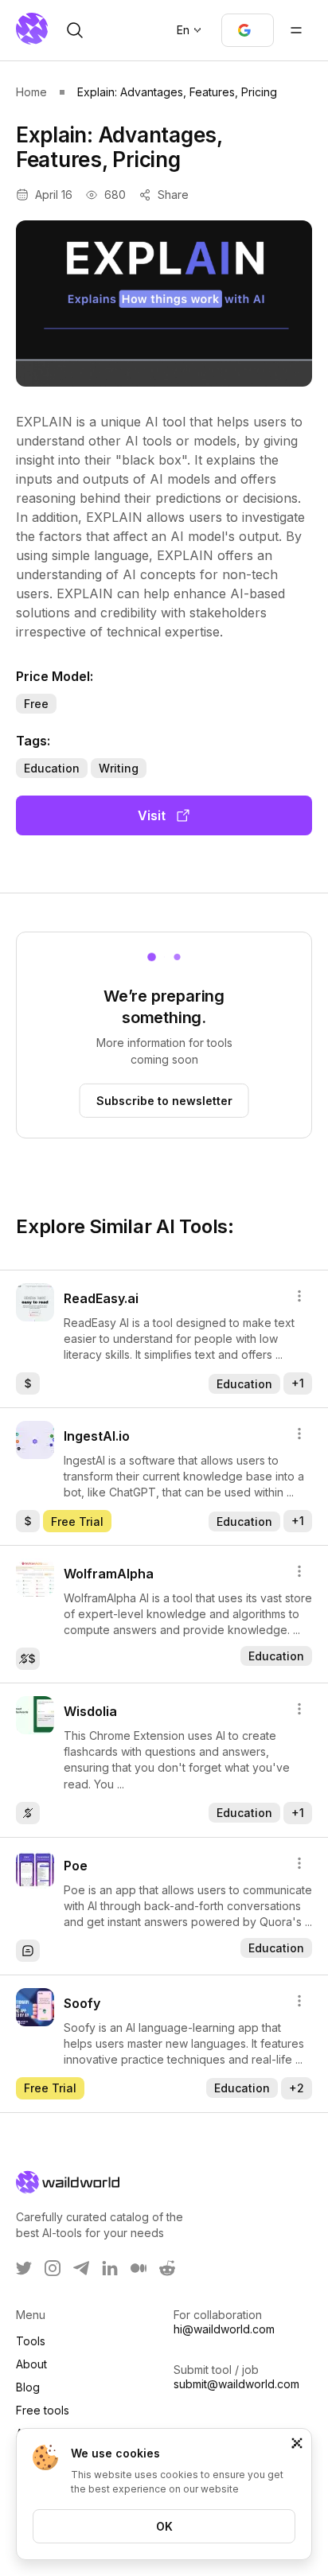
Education (52, 768)
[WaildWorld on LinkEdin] (110, 2268)
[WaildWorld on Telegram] (81, 2268)
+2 (297, 2088)
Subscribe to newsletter (164, 1101)
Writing (119, 768)
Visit (152, 815)
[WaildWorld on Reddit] (167, 2268)
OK (164, 2526)
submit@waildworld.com (236, 2384)
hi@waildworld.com (224, 2329)
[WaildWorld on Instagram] (53, 2268)
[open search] (75, 30)
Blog (28, 2387)
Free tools (43, 2410)
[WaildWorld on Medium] (139, 2268)
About (31, 2364)
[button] (248, 30)
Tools (31, 2341)
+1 (298, 1383)
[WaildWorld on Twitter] (24, 2268)
